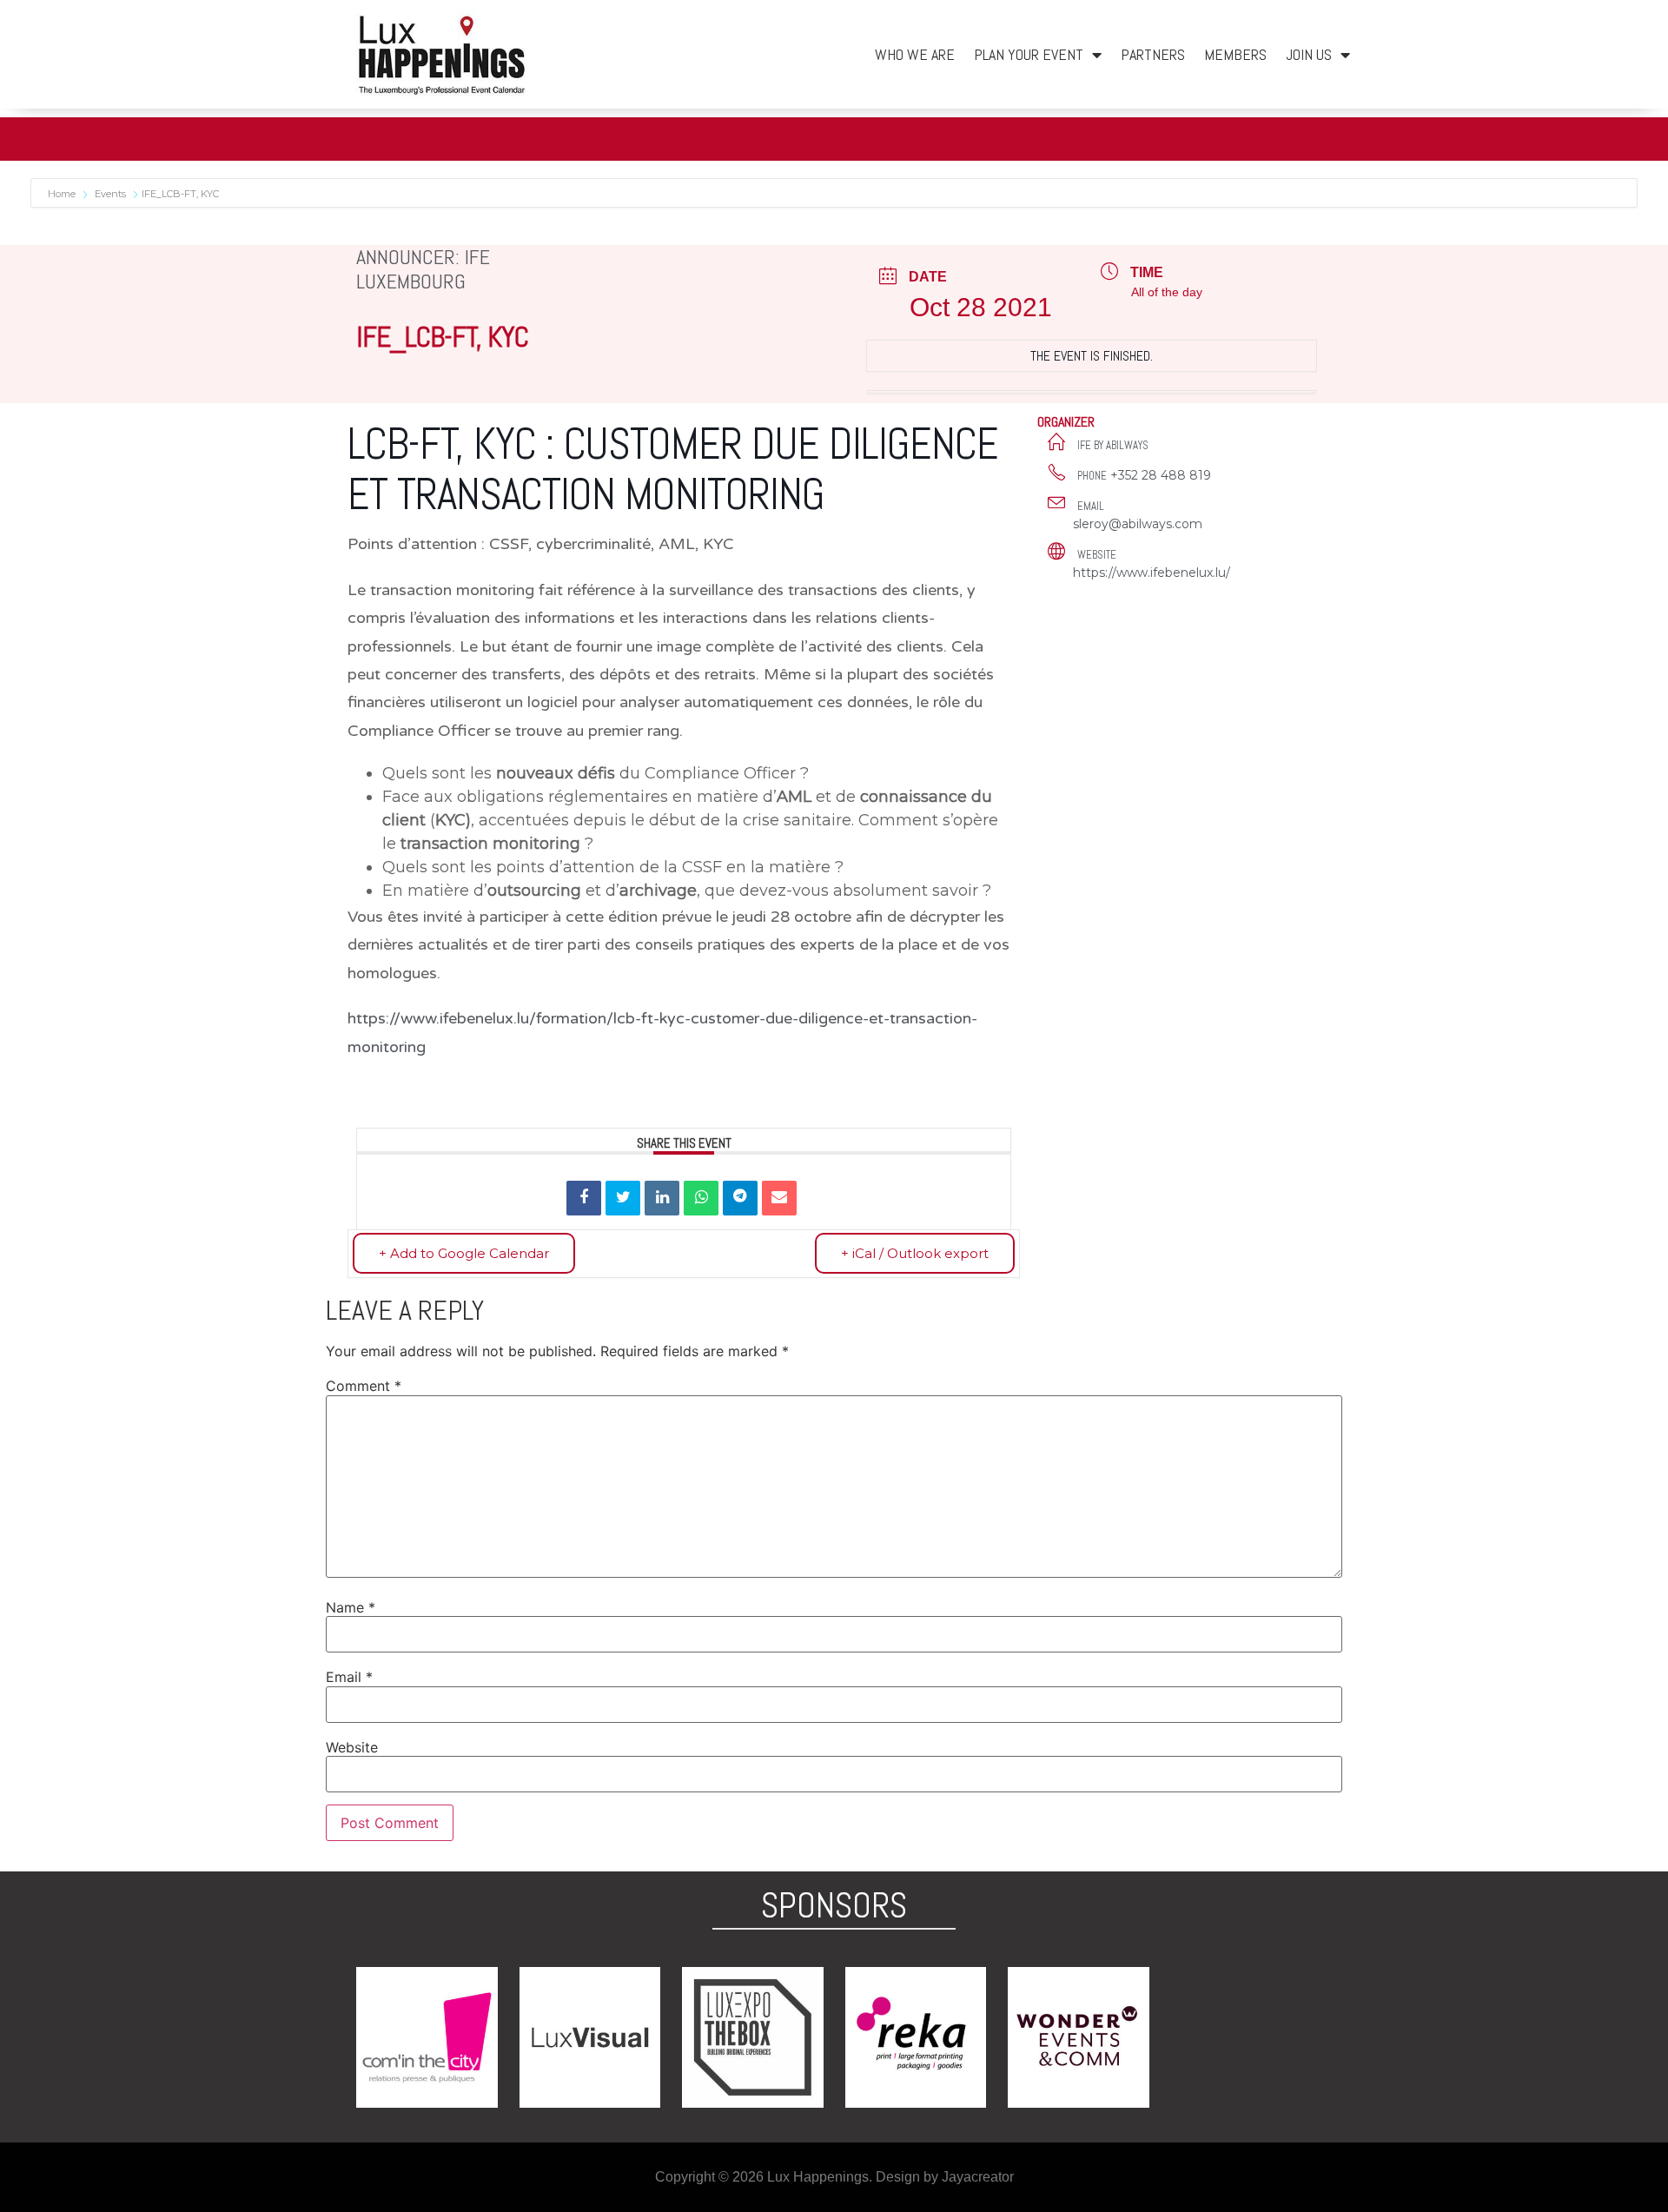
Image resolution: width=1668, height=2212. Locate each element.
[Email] (779, 1198)
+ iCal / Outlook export (915, 1253)
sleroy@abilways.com (1138, 524)
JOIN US (1309, 54)
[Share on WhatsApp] (701, 1198)
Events (110, 194)
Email (349, 1677)
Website (352, 1747)
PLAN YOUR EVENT (1029, 54)
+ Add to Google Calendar (464, 1253)
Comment (364, 1386)
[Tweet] (623, 1198)
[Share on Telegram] (740, 1198)
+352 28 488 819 (1161, 475)
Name (351, 1607)
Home (63, 194)
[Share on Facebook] (584, 1198)
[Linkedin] (662, 1198)
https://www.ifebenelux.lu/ (1152, 573)
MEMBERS (1235, 54)
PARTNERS (1153, 54)
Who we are (915, 54)
